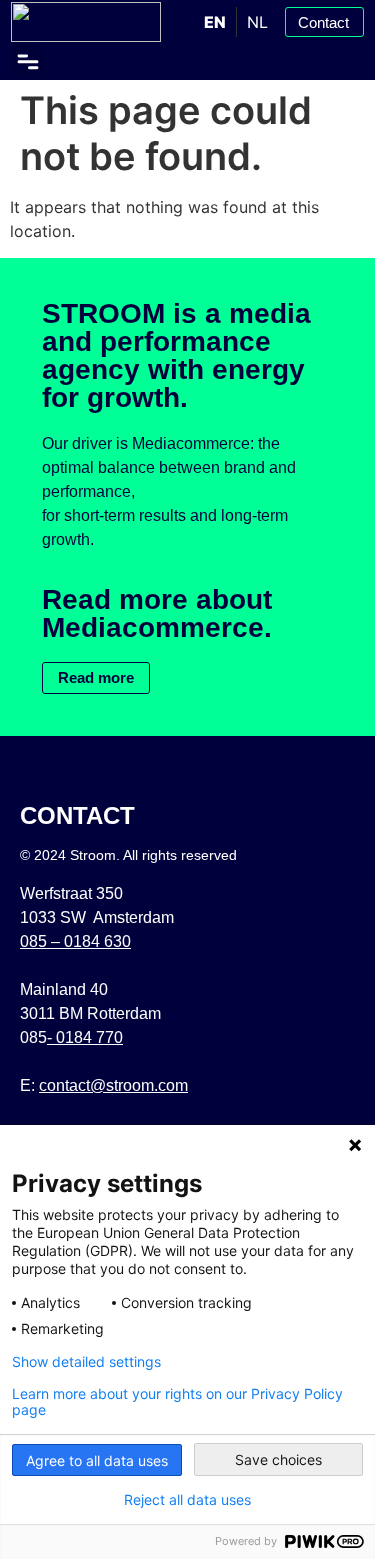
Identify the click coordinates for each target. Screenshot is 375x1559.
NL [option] (257, 22)
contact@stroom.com (113, 1085)
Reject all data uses (187, 1500)
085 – (75, 941)
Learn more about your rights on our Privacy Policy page (177, 1402)
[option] (257, 22)
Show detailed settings (86, 1362)
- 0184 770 (85, 1037)
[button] (27, 61)
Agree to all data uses (97, 1460)
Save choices (278, 1459)
